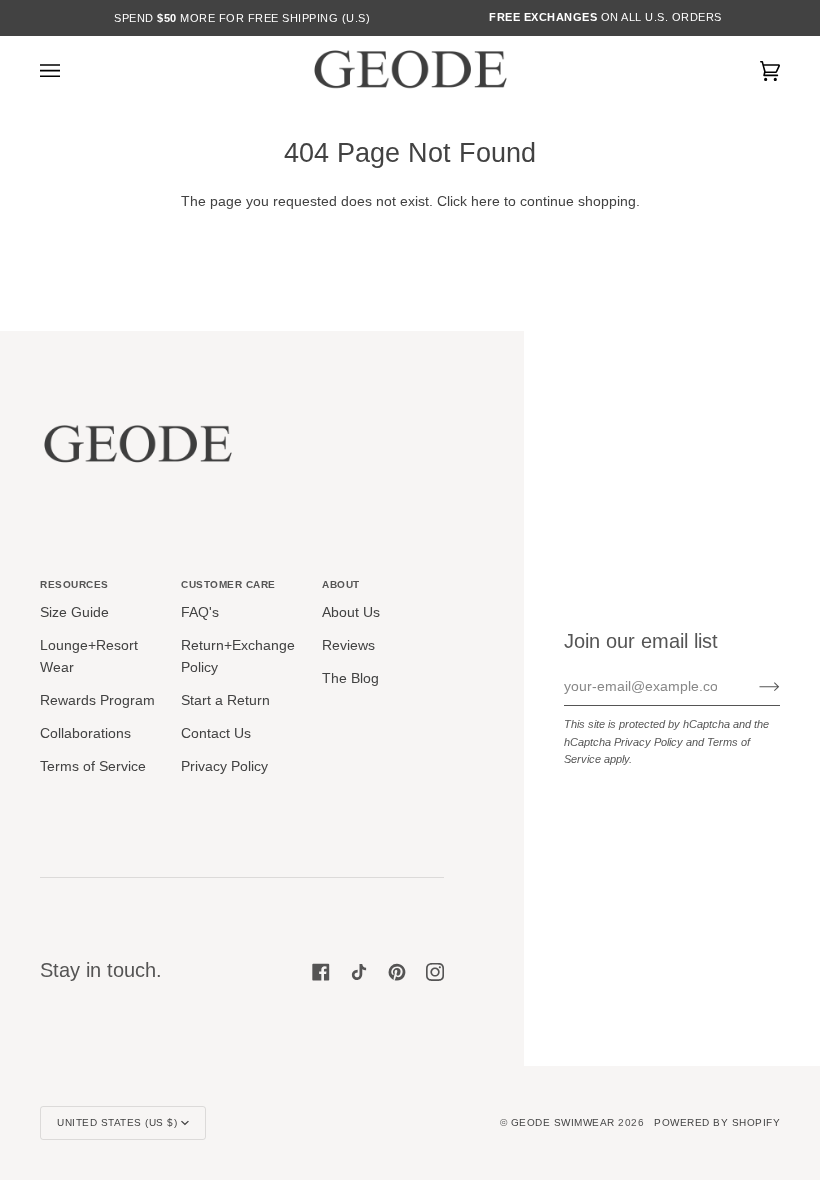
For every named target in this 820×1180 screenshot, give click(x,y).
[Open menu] (70, 71)
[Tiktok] (359, 972)
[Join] (753, 687)
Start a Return (225, 700)
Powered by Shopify (717, 1122)
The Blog (350, 678)
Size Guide (74, 612)
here (485, 201)
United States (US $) (117, 1122)
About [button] (341, 584)
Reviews (348, 645)
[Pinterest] (397, 972)
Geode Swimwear (565, 1122)
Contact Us (216, 733)
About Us (351, 612)
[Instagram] (435, 972)
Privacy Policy (648, 742)
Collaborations (85, 733)
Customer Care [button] (228, 584)
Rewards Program (97, 700)
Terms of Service (93, 766)
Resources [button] (74, 584)
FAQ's (200, 612)
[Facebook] (321, 972)
